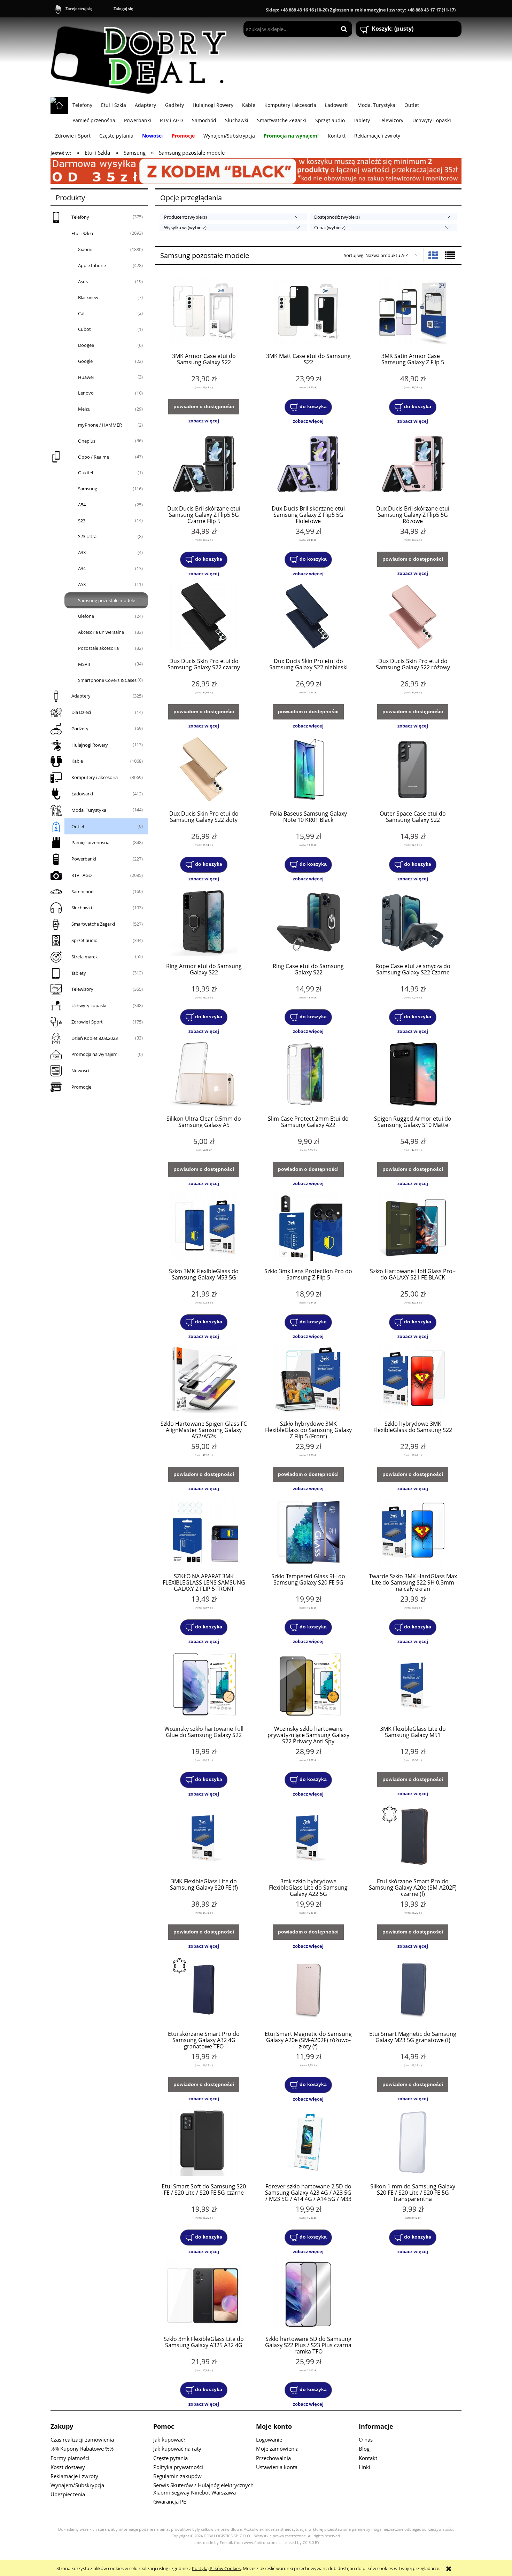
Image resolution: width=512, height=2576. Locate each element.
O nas (366, 2439)
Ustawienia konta (277, 2467)
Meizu (84, 409)
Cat (82, 313)
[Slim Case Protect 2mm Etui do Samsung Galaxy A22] (308, 1075)
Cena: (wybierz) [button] (330, 227)
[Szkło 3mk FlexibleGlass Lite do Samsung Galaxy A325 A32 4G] (204, 2295)
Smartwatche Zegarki (93, 924)
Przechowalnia (273, 2458)
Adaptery (81, 696)
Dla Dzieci (81, 712)
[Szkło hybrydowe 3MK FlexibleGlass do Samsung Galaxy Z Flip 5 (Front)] (308, 1380)
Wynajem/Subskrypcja (77, 2485)
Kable (77, 761)
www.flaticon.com (260, 2543)
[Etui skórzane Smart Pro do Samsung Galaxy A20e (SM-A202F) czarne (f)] (413, 1838)
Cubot (84, 329)
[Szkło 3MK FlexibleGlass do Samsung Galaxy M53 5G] (204, 1228)
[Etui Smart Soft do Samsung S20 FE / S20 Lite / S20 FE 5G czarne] (204, 2143)
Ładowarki (82, 794)
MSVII (84, 664)
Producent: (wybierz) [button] (185, 217)
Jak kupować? (169, 2439)
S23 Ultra (87, 536)
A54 (82, 505)
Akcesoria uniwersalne (101, 632)
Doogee (86, 345)
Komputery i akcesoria (95, 777)
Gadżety (80, 729)
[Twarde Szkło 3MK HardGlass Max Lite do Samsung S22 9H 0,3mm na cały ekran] (413, 1533)
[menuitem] (82, 105)
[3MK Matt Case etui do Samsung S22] (308, 312)
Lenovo (86, 393)
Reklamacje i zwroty (74, 2476)
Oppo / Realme (94, 457)
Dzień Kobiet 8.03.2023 (95, 1038)
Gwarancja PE (170, 2501)
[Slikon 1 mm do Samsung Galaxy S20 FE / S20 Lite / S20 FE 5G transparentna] (413, 2143)
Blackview (88, 297)
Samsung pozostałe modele (107, 600)
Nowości (80, 1071)
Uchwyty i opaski (89, 1005)
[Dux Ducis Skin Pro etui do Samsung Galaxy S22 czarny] (204, 617)
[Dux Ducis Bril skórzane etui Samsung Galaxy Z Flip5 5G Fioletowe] (308, 465)
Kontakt (368, 2458)
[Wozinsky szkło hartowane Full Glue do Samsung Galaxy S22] (204, 1685)
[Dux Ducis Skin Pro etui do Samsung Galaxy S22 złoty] (204, 770)
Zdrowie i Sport (87, 1022)
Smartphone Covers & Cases (107, 680)
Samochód (83, 892)
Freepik (226, 2543)
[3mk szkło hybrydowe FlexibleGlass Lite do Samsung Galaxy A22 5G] (308, 1838)
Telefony (80, 217)
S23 (82, 521)
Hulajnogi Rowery (90, 745)
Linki (364, 2467)
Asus (83, 281)
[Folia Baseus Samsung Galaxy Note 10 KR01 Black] (308, 770)
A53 (82, 584)
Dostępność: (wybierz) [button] (337, 217)
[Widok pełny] (450, 255)
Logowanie (269, 2439)
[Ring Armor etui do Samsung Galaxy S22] (204, 923)
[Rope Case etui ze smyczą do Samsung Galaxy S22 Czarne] (413, 923)
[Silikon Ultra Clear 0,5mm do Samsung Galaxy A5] (204, 1075)
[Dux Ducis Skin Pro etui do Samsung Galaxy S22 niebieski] (308, 617)
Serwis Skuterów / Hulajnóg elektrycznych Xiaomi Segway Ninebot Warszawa (203, 2489)
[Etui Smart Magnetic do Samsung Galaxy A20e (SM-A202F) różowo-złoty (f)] (308, 1990)
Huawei (86, 377)
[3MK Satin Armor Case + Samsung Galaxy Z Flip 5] (413, 312)
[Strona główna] (142, 57)
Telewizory (82, 989)
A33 (82, 552)
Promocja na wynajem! (95, 1054)
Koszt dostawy (68, 2467)
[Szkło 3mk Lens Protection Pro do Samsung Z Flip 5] (308, 1228)
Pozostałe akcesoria (98, 648)
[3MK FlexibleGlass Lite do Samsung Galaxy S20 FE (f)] (204, 1838)
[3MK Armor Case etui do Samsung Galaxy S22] (204, 312)
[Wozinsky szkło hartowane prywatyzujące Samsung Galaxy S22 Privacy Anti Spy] (308, 1685)
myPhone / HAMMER (100, 425)
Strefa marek (85, 957)
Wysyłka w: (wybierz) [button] (185, 227)
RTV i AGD (82, 875)
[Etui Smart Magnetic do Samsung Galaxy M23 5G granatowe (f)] (413, 1990)
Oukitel (86, 473)
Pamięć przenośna (90, 842)
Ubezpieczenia (68, 2494)
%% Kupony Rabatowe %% (82, 2449)
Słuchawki (82, 908)
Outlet (78, 826)
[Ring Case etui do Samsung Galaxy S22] (308, 923)
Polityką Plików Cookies (216, 2568)
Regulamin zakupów (177, 2476)
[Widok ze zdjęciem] (433, 255)
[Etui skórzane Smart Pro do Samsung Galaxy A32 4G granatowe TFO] (204, 1990)
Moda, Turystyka (89, 810)
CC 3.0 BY (311, 2543)
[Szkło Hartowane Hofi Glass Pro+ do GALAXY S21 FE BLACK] (413, 1228)
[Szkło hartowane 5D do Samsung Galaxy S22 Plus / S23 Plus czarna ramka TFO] (308, 2295)
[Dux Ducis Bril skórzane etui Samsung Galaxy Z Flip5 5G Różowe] (413, 465)
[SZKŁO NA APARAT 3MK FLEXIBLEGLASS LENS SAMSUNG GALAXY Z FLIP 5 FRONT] (204, 1533)
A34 (82, 568)
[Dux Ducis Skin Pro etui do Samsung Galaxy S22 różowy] (413, 617)
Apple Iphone (92, 265)
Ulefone (86, 616)
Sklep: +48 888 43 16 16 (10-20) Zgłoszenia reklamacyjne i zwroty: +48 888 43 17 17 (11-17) (361, 10)
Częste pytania (170, 2458)
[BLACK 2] (256, 170)
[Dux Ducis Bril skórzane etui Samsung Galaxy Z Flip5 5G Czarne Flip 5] (204, 465)
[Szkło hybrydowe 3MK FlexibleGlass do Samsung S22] (413, 1380)
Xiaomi (85, 249)
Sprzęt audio (84, 940)
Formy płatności (70, 2458)
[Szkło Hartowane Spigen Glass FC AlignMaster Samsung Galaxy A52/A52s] (204, 1380)
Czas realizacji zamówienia (82, 2439)
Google (85, 361)
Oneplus (87, 441)
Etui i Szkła (82, 233)
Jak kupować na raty (177, 2449)
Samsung (88, 489)
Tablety (79, 973)
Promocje (81, 1087)
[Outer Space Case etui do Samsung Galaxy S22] (413, 770)
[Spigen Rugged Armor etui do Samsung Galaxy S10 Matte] (413, 1075)
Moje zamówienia (277, 2449)
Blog (364, 2449)
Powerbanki (84, 859)
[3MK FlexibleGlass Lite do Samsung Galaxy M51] (413, 1685)
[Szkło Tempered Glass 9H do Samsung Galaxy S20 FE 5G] (308, 1533)
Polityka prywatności (178, 2467)
